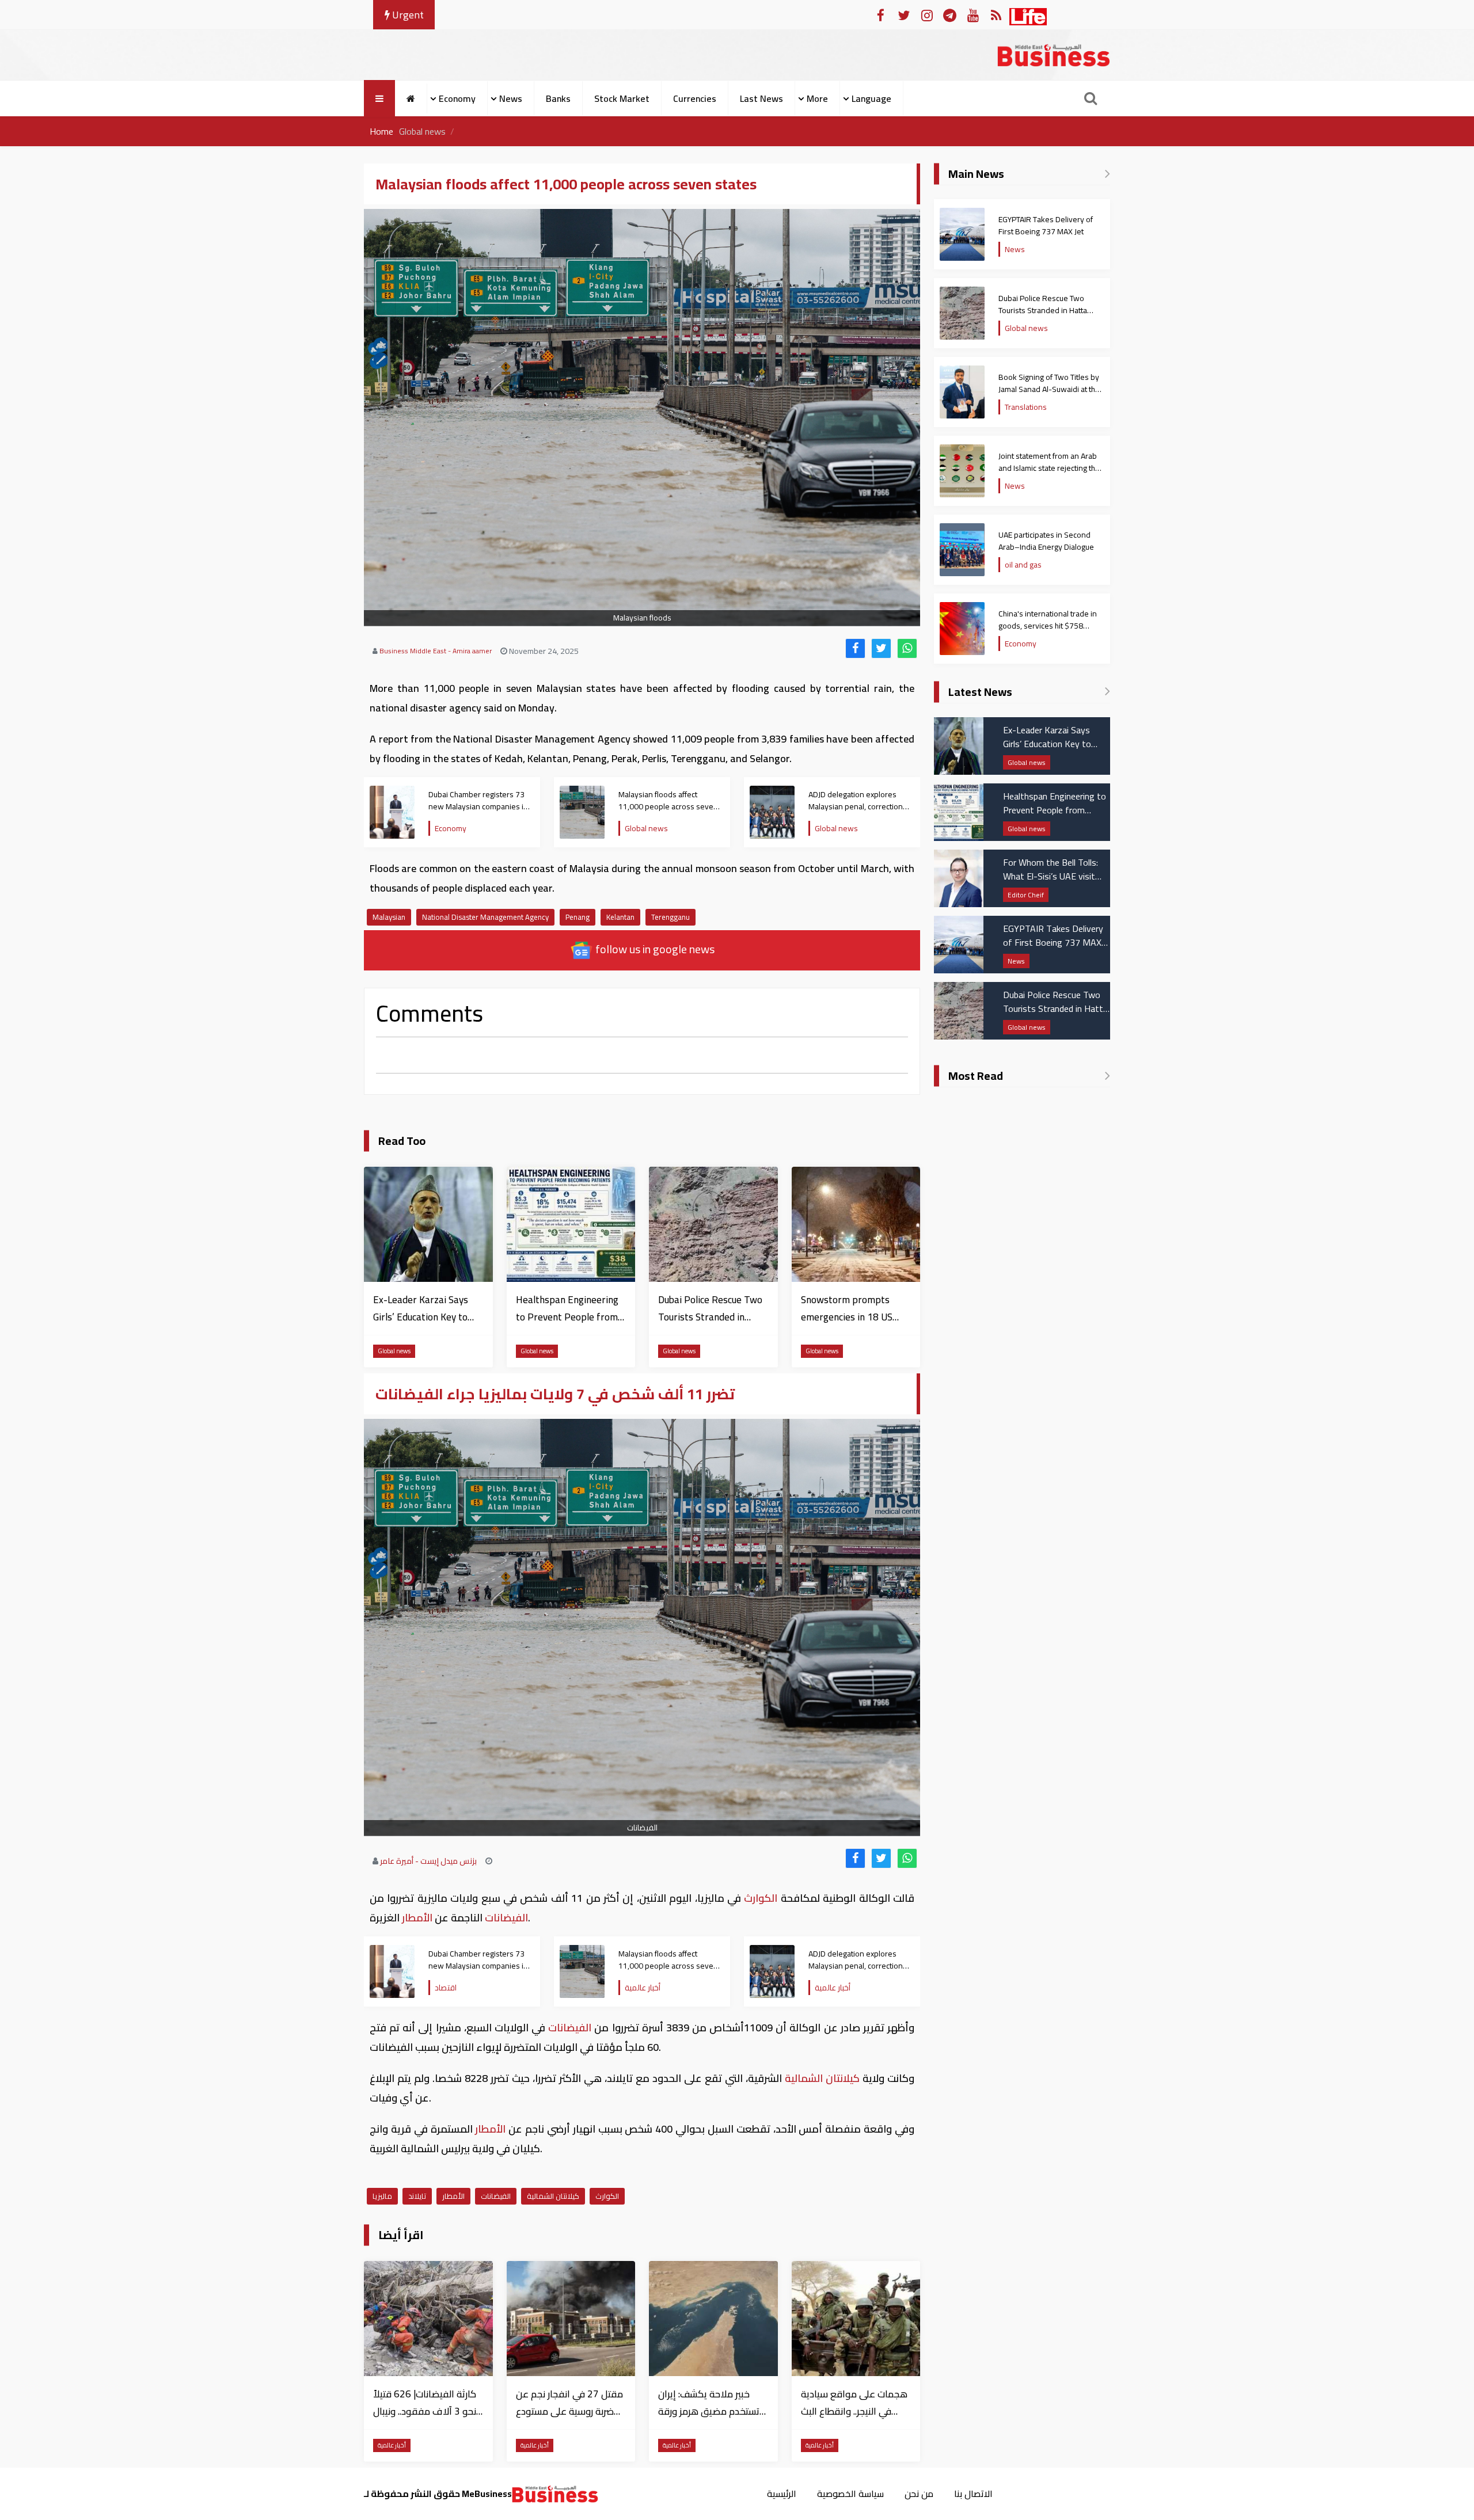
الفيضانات (505, 1918)
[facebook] (855, 648)
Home (381, 131)
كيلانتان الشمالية (822, 2078)
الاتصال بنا (973, 2494)
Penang (578, 917)
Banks (558, 98)
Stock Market (622, 98)
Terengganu (670, 917)
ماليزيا (382, 2196)
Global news (422, 131)
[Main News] (1108, 174)
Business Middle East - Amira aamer (436, 651)
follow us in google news (654, 949)
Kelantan (620, 917)
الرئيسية (782, 2494)
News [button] (511, 98)
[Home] (411, 98)
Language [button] (871, 98)
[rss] (996, 15)
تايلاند (417, 2196)
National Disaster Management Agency (485, 917)
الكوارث (761, 1898)
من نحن (919, 2494)
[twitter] (881, 648)
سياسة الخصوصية (850, 2494)
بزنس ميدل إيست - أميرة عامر (428, 1861)
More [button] (817, 98)
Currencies (695, 98)
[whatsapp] (907, 648)
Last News (761, 98)
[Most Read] (1108, 1076)
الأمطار (417, 1918)
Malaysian (389, 917)
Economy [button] (457, 98)
